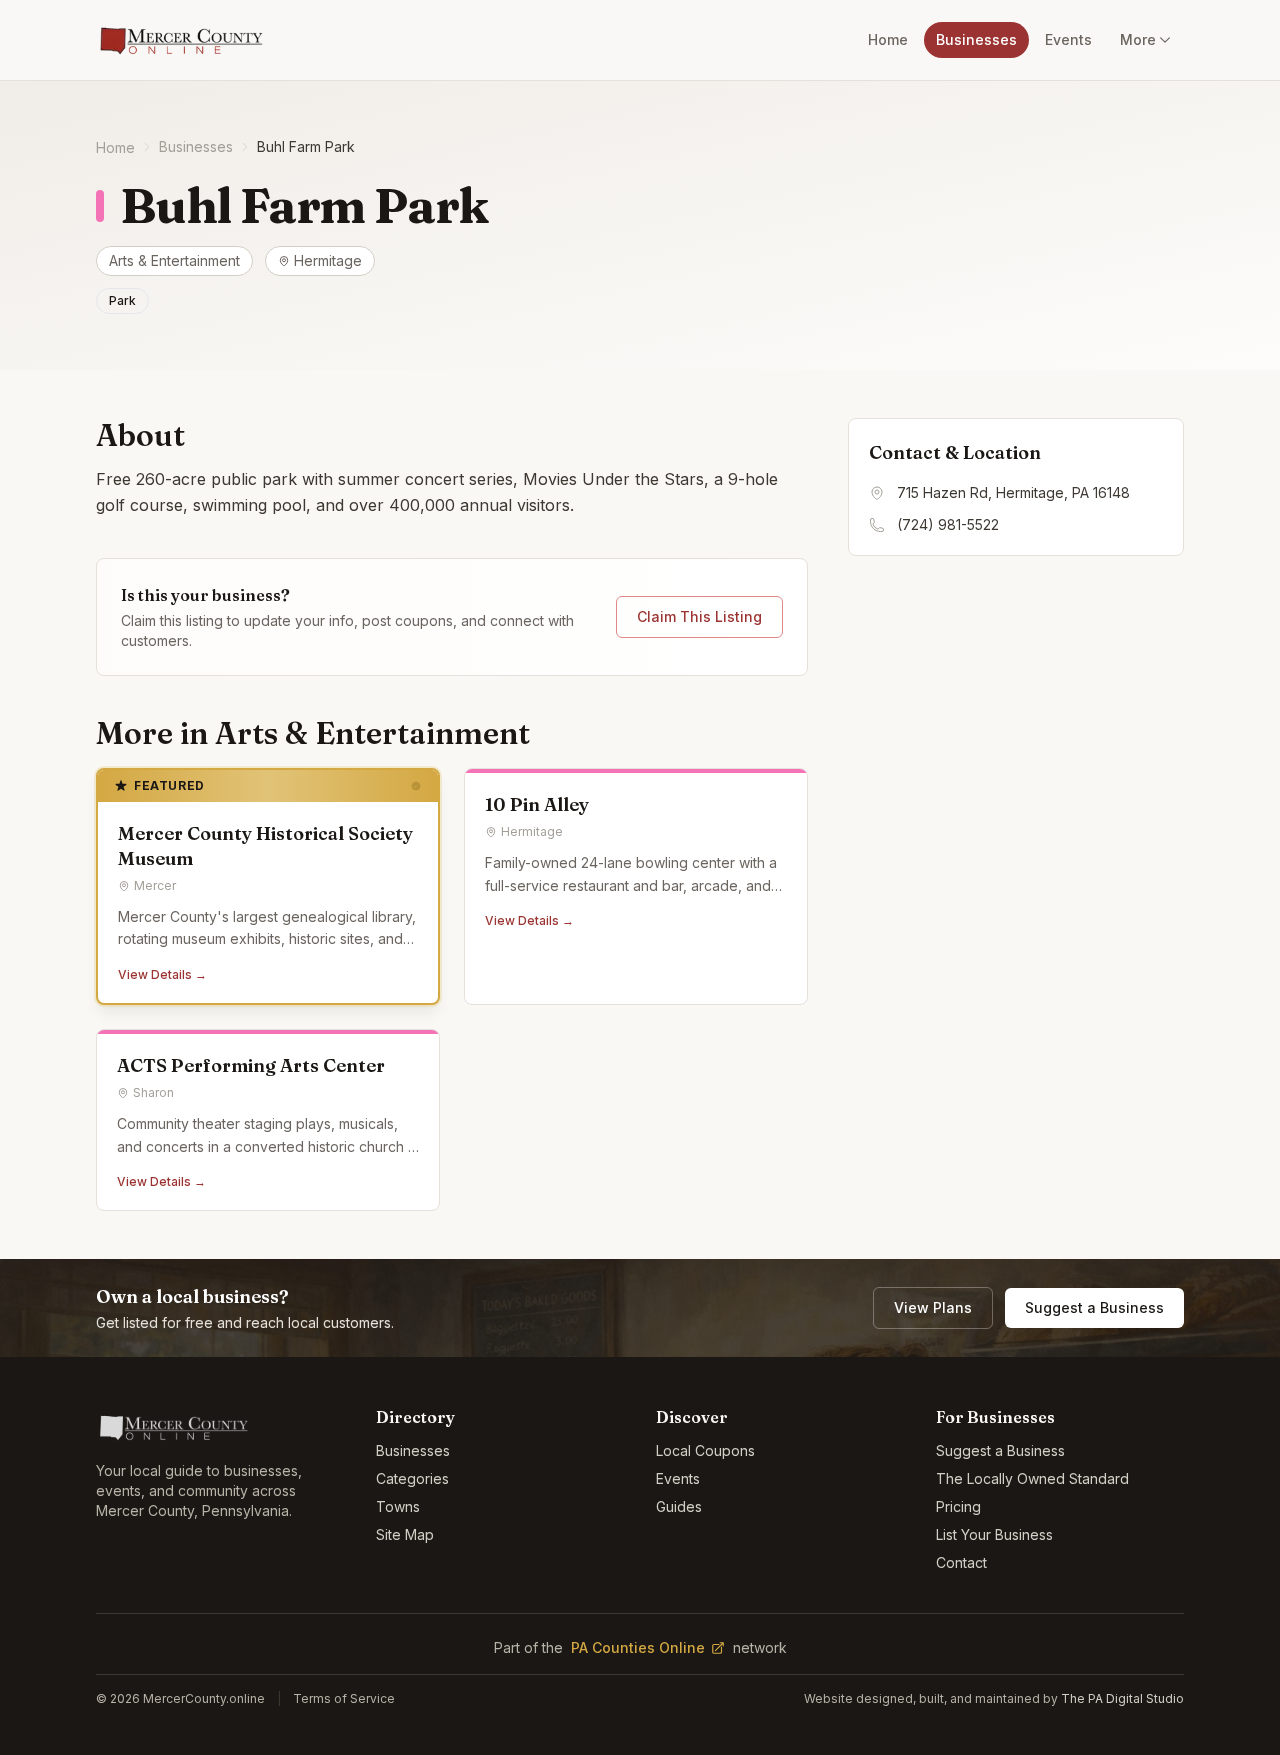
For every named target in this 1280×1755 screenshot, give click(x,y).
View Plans (933, 1307)
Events (1068, 39)
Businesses (976, 39)
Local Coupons (705, 1450)
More (1138, 39)
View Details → (162, 974)
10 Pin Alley (537, 804)
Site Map (405, 1534)
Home (888, 39)
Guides (679, 1506)
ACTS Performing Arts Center (251, 1065)
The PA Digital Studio (1122, 1698)
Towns (398, 1506)
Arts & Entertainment (174, 260)
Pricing (958, 1506)
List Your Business (994, 1534)
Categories (412, 1478)
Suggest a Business (1094, 1307)
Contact (961, 1562)
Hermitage (328, 260)
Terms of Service (344, 1698)
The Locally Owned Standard (1032, 1478)
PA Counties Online (638, 1647)
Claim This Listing (699, 616)
